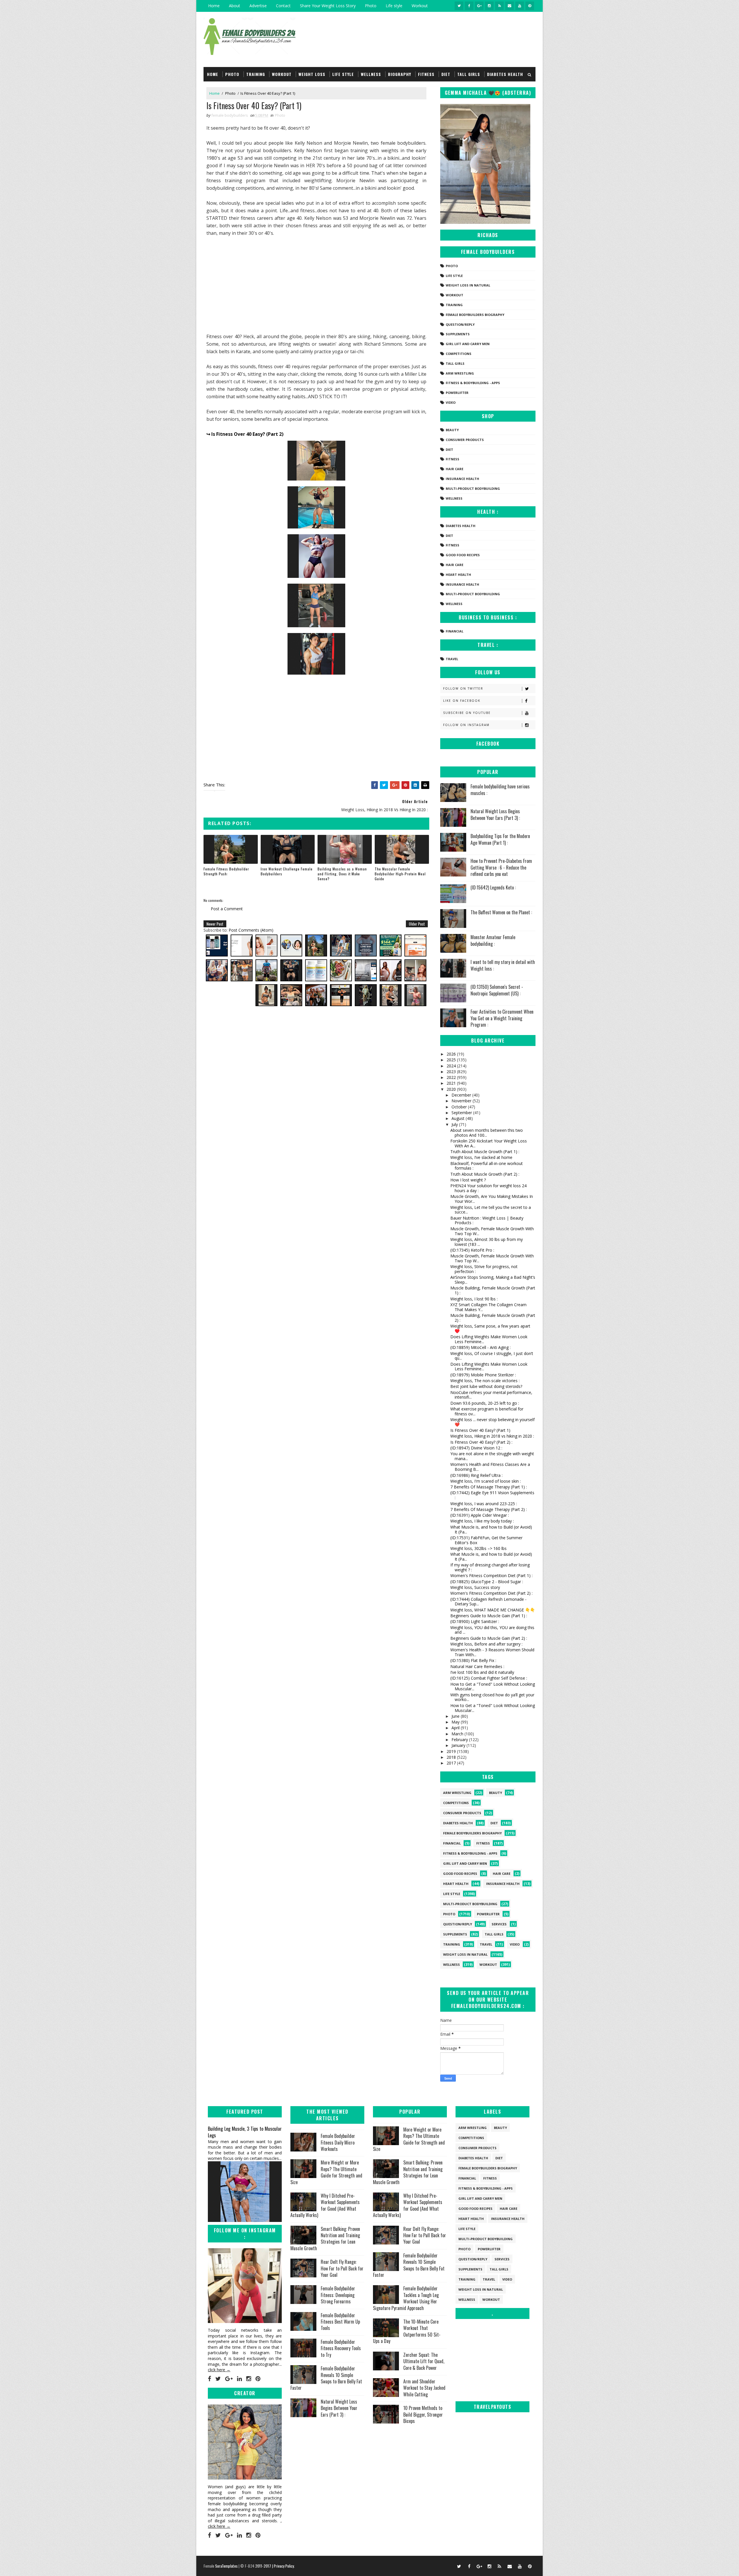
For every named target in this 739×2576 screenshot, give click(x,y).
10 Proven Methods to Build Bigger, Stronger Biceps (423, 2414)
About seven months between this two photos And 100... (487, 1133)
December (462, 1095)
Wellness (371, 74)
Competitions (459, 354)
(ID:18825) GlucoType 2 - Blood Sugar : (487, 1582)
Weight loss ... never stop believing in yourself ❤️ (492, 1422)
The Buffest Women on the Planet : (501, 912)
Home (214, 6)
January (459, 1745)
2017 (452, 1763)
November (462, 1101)
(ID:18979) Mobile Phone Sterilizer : (483, 1375)
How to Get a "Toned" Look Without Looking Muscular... (493, 1687)
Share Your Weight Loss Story (328, 6)
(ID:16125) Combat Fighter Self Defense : (489, 1678)
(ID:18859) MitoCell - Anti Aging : (480, 1347)
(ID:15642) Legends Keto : (493, 887)
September (462, 1113)
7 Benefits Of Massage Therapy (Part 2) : (489, 1509)
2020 (452, 1089)
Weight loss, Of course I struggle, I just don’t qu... (492, 1356)
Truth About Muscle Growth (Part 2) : (485, 1174)
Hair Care (455, 469)
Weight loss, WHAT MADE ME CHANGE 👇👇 (493, 1610)
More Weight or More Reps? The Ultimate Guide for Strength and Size (326, 2172)
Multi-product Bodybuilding (473, 488)
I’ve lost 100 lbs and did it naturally (482, 1672)
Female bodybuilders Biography (475, 315)
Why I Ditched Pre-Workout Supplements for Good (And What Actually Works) (325, 2205)
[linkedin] (239, 2379)
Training (256, 74)
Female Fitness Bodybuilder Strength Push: (226, 871)
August (459, 1118)
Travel (452, 659)
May (456, 1722)
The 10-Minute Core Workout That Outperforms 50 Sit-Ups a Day (407, 2331)
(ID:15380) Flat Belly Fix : (473, 1660)
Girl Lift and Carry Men (468, 344)
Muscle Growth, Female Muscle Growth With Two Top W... (492, 1231)
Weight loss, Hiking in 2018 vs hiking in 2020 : (492, 1436)
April (456, 1728)
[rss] (499, 6)
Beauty (452, 430)
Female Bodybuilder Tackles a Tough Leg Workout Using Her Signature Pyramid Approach (406, 2298)
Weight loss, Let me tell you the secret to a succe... (491, 1210)
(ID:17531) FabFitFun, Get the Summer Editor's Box (486, 1540)
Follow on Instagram (466, 725)
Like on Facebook (462, 701)
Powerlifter (457, 393)
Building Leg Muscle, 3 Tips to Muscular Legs (245, 2132)
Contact (283, 6)
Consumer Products (465, 440)
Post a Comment (227, 909)
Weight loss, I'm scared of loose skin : (486, 1481)
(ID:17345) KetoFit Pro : (472, 1250)
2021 (452, 1083)
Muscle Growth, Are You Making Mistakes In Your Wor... (492, 1199)
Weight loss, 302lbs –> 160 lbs (478, 1548)
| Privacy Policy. (283, 2566)
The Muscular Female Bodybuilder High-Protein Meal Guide (400, 874)
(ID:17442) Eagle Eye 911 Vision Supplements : (492, 1495)
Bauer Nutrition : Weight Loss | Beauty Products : (487, 1220)
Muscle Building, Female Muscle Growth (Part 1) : (493, 1290)
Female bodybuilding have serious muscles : (500, 790)
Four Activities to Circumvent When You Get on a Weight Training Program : (502, 1018)
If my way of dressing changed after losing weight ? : (490, 1567)
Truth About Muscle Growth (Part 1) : (485, 1152)
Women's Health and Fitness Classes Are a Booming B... (490, 1467)
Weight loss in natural (468, 285)
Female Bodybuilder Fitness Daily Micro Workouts (338, 2142)
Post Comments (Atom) (251, 930)
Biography (400, 74)
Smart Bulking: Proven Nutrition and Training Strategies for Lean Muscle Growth (325, 2239)
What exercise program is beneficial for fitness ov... (487, 1411)
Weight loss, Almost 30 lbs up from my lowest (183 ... (487, 1242)
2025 (452, 1060)
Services (499, 1924)
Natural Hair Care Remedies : (477, 1666)
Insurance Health (462, 479)
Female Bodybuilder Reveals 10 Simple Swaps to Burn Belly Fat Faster (326, 2378)
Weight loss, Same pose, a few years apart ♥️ (490, 1328)
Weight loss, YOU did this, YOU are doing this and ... (492, 1630)
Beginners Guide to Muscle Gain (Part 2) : (489, 1638)
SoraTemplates (226, 2566)
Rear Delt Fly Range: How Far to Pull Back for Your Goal (342, 2268)
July (455, 1124)
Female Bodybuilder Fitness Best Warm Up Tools (340, 2322)
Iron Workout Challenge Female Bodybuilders (287, 871)
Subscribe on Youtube (467, 713)
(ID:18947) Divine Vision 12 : (476, 1448)
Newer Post (215, 924)
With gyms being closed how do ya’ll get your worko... (492, 1697)
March (458, 1734)
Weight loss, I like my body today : (482, 1521)
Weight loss (312, 74)
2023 (452, 1072)
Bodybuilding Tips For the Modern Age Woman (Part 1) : (500, 839)
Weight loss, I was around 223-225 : (484, 1504)
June (456, 1716)
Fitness (426, 74)
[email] (510, 6)
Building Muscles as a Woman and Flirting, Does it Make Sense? (342, 874)
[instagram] (489, 6)
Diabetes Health (505, 74)
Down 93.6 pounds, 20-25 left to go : (485, 1403)
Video (451, 402)
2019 (452, 1751)
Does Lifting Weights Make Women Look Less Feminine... (489, 1339)
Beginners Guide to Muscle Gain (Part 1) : (489, 1616)
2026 (452, 1054)
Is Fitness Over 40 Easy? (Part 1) (480, 1430)
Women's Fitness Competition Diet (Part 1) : (491, 1575)
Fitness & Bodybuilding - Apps (473, 383)
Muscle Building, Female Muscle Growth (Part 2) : (493, 1318)
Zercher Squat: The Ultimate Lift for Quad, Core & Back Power (424, 2361)
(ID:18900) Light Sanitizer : (475, 1621)
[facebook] (469, 6)
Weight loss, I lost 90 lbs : (474, 1299)
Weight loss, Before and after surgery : (486, 1644)
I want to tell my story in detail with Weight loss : (503, 965)
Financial (455, 631)
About (235, 6)
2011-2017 (264, 2566)
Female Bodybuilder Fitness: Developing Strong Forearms (338, 2295)
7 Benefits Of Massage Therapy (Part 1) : (489, 1487)
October (460, 1107)
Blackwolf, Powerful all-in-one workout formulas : (487, 1166)
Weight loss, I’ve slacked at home (481, 1157)
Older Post (417, 924)
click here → (219, 2370)
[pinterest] (530, 6)
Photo (371, 6)
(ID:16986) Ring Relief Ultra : (476, 1475)
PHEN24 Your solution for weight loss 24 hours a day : (488, 1188)
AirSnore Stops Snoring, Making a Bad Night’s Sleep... (493, 1280)
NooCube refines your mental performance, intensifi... (491, 1395)
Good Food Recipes (463, 555)
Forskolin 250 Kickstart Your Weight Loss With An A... (489, 1143)
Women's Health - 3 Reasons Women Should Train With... (492, 1652)
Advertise (258, 6)
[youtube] (520, 6)
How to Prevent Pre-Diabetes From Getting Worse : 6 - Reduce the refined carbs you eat (501, 867)
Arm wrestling (460, 373)
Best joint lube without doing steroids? (486, 1386)
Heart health (458, 575)
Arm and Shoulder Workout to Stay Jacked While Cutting (424, 2388)
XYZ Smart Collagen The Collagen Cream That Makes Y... (488, 1307)
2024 (452, 1066)
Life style (394, 6)
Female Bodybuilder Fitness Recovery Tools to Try (341, 2348)
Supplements (458, 334)
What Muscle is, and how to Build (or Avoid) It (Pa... (491, 1529)
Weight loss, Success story (475, 1587)
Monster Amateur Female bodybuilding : (493, 940)
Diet (446, 74)
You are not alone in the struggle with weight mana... (492, 1456)
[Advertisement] (316, 285)
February (460, 1740)
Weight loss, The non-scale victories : (485, 1381)
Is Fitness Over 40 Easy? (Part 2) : (481, 1442)
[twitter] (459, 6)
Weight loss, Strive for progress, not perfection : (484, 1269)
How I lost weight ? (468, 1180)
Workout (420, 6)
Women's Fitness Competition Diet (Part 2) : (491, 1593)
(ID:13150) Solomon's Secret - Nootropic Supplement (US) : (497, 990)
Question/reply (460, 324)
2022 (452, 1077)
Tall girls (469, 74)
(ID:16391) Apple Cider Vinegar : (480, 1515)
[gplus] (479, 6)
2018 (452, 1757)
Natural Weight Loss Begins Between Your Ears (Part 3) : (495, 814)
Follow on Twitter (463, 688)
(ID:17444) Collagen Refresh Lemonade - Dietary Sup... (488, 1602)
